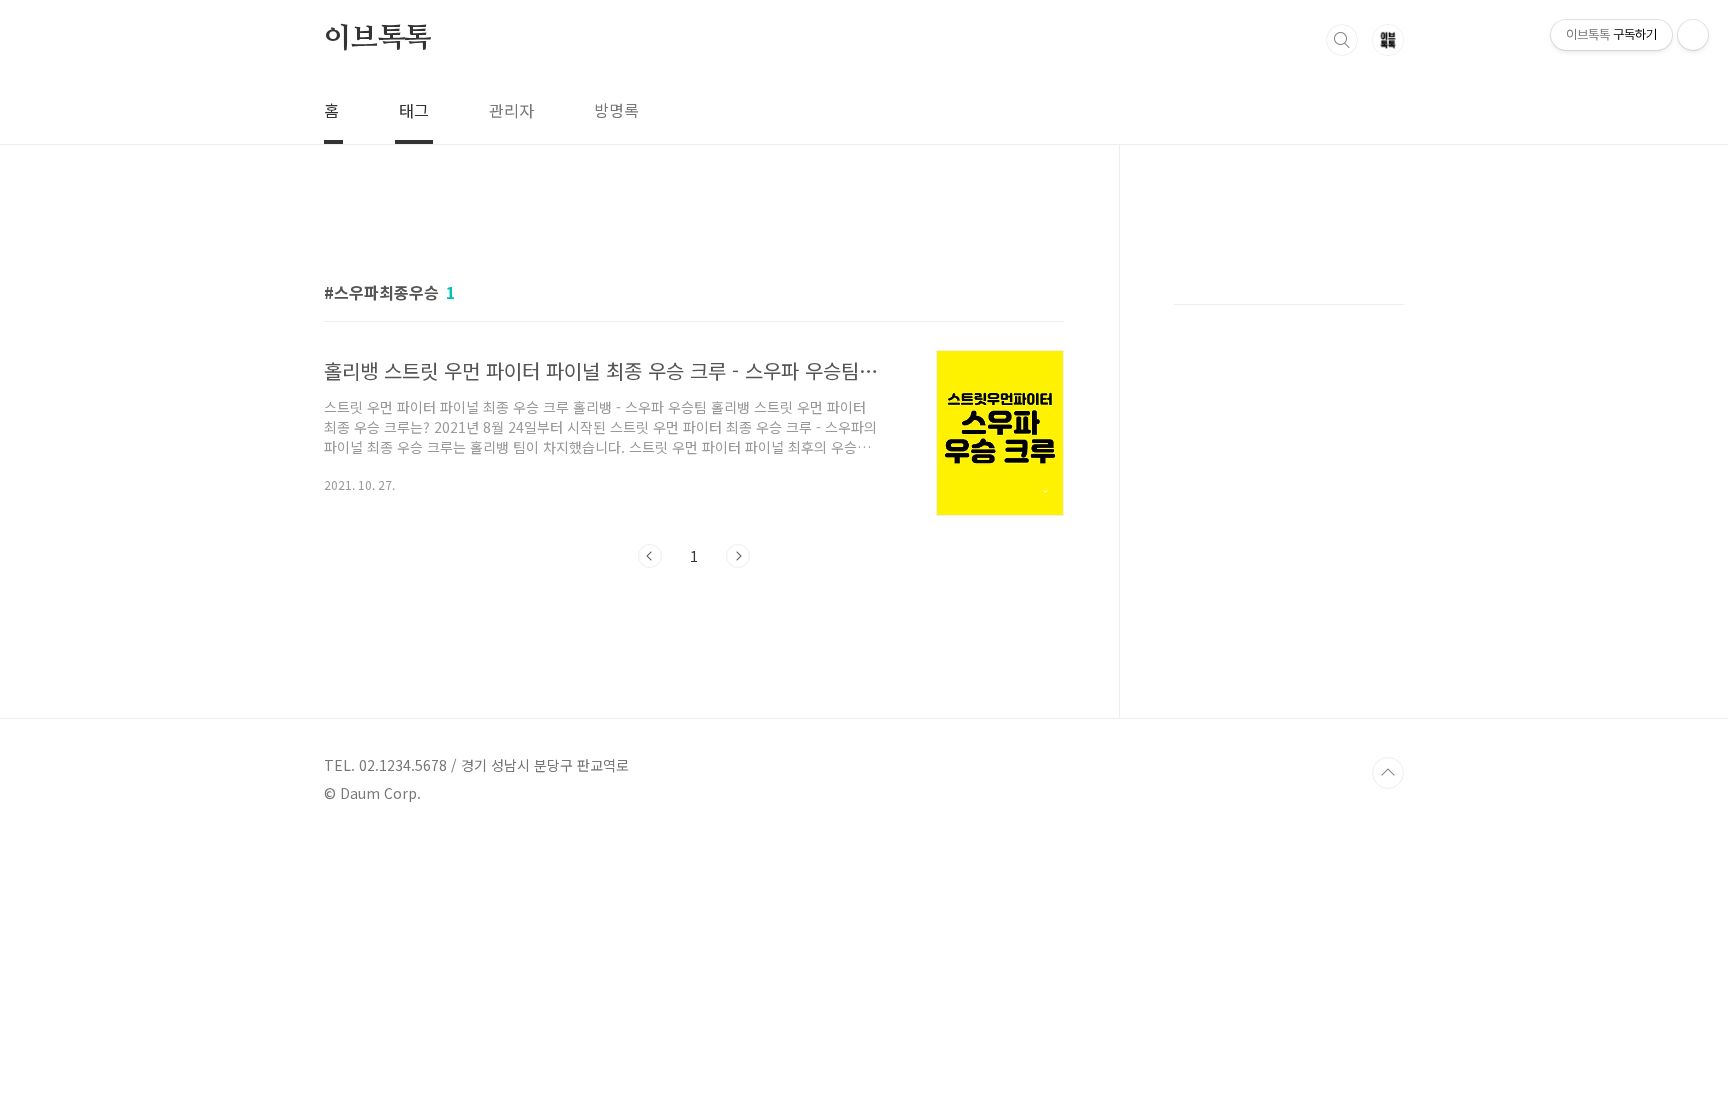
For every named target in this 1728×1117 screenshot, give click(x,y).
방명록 (616, 110)
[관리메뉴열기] (1693, 35)
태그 (414, 110)
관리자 (511, 110)
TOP (1388, 773)
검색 (1342, 40)
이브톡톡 (377, 39)
